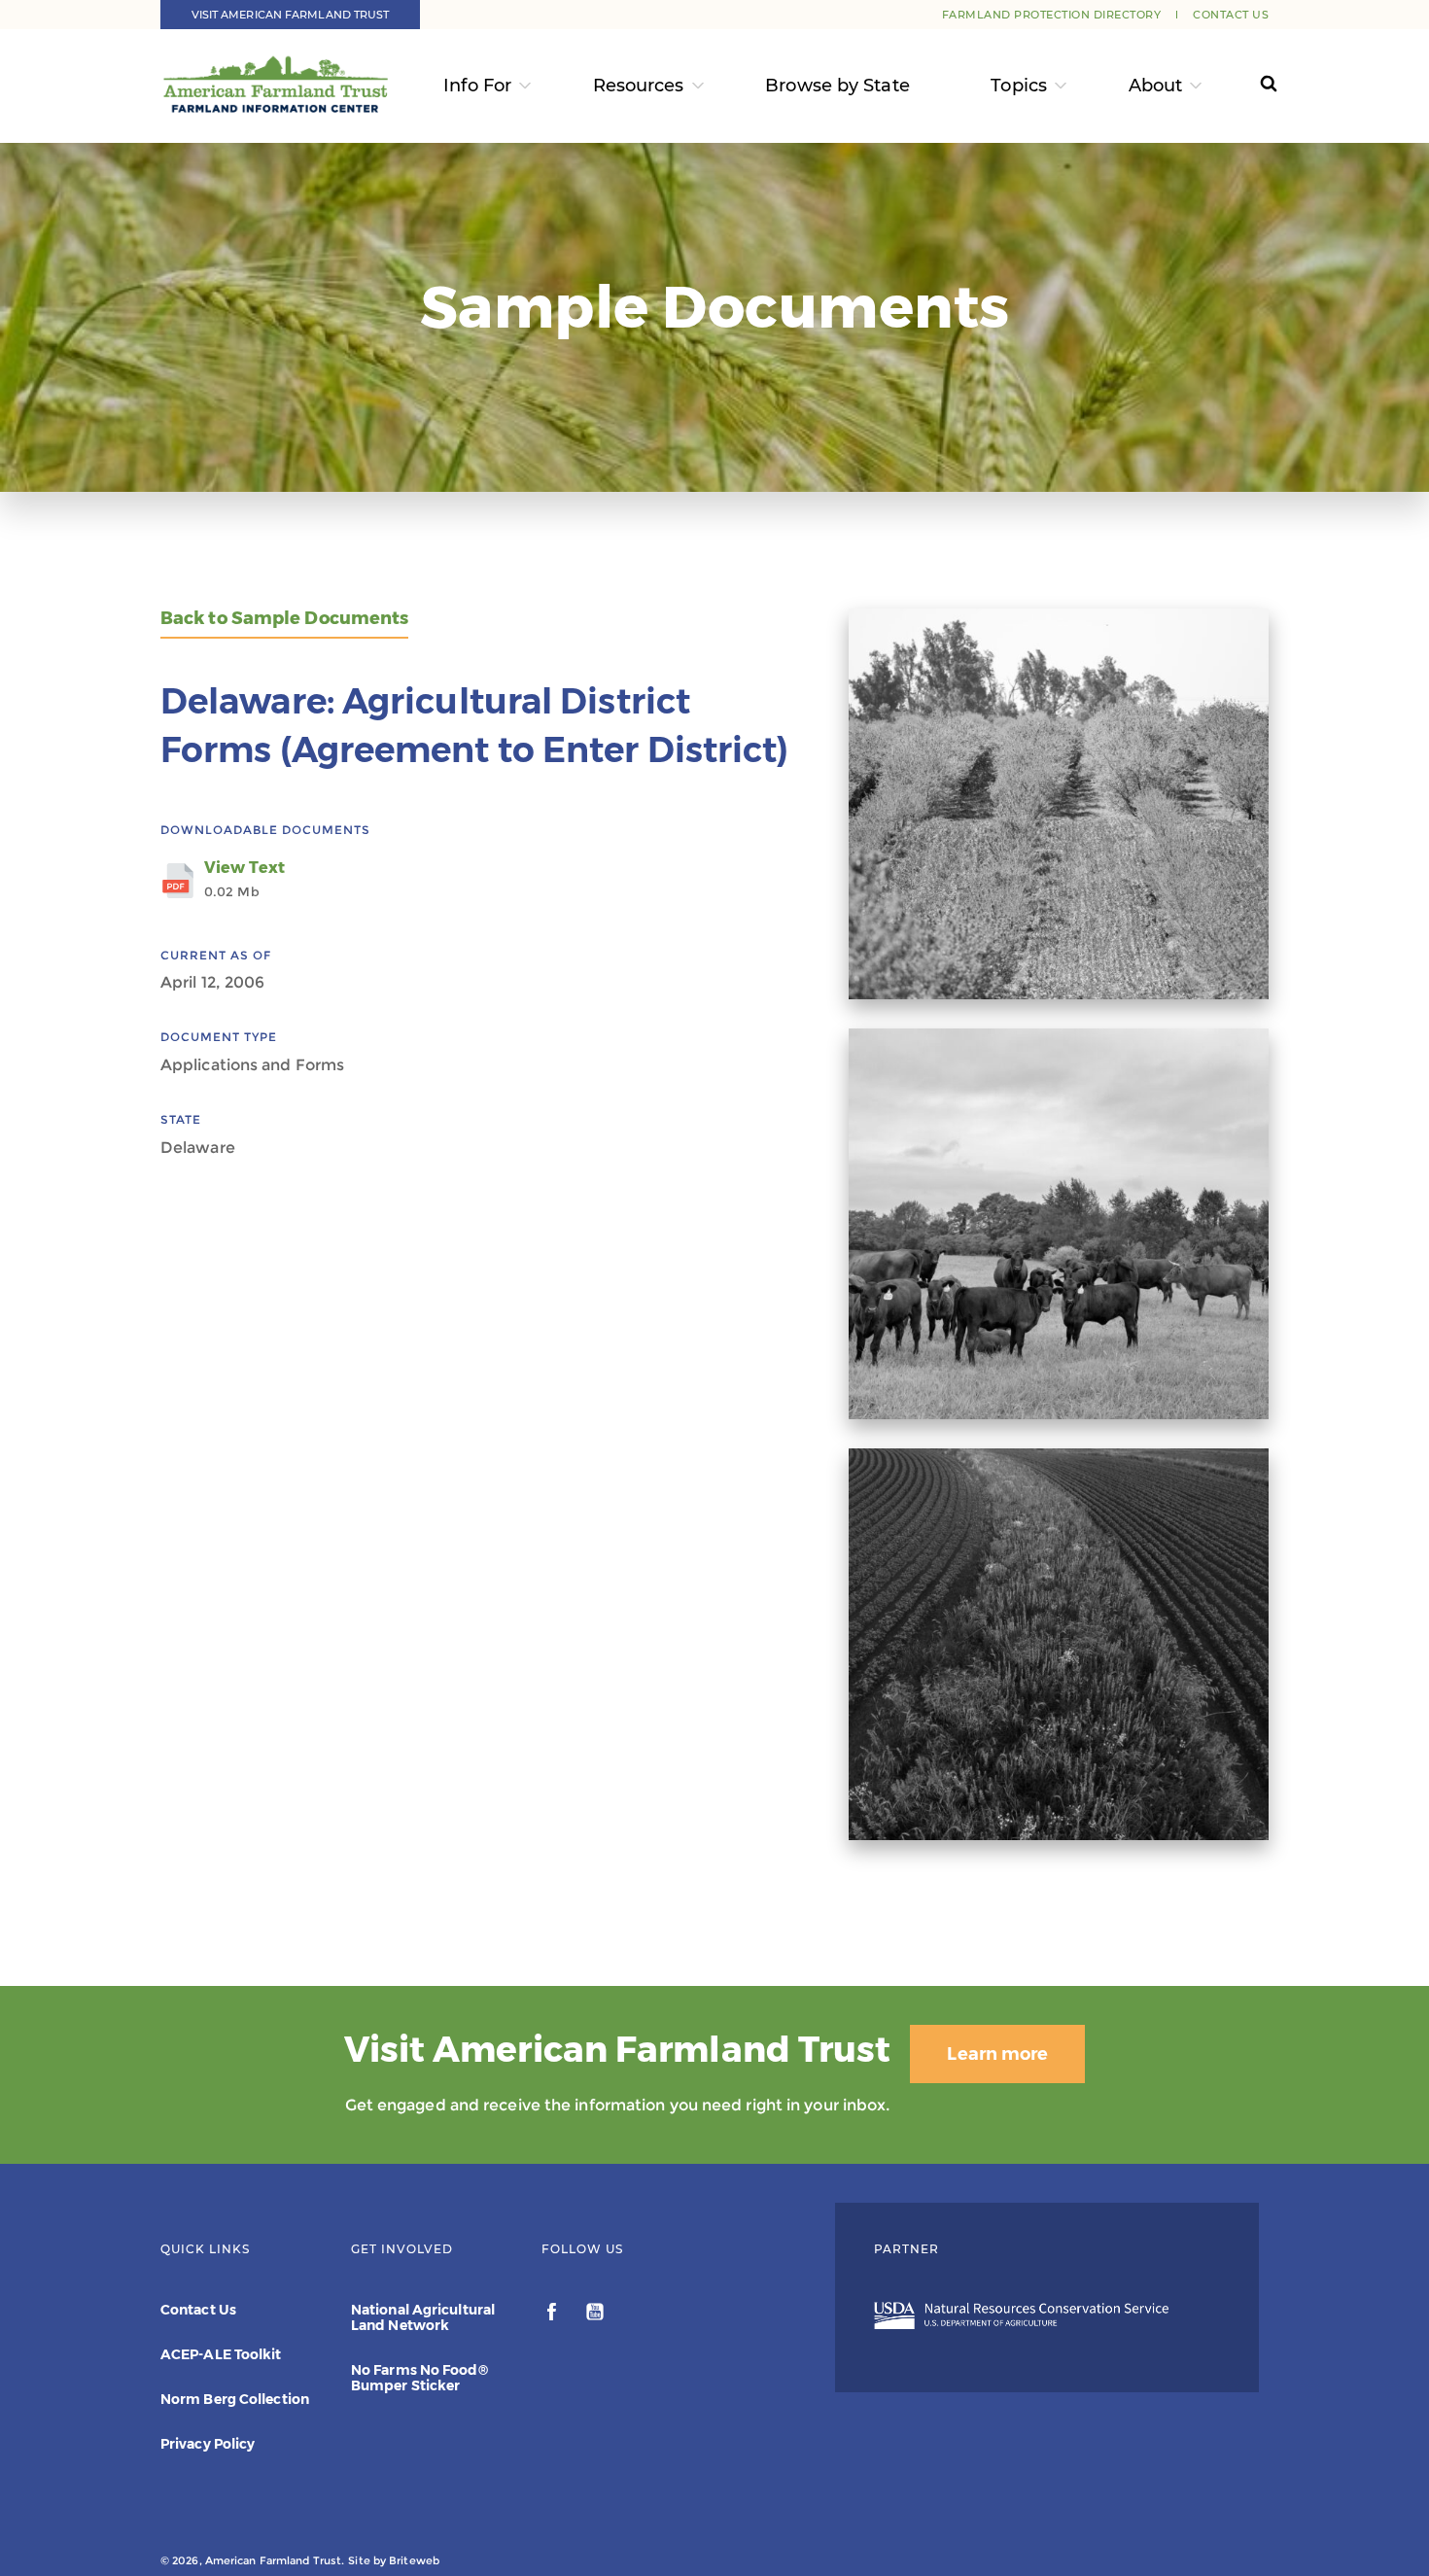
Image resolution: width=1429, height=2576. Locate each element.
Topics (1019, 86)
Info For (477, 86)
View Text (244, 879)
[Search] (1251, 86)
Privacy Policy (208, 2444)
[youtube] (595, 2315)
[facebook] (554, 2315)
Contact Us (1231, 15)
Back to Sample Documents (284, 619)
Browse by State (837, 86)
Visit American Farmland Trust (291, 15)
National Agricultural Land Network (423, 2317)
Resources (639, 86)
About (1156, 86)
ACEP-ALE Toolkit (221, 2354)
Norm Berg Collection (235, 2399)
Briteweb (414, 2560)
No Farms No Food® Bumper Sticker (419, 2378)
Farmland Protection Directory (1052, 15)
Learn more (997, 2054)
